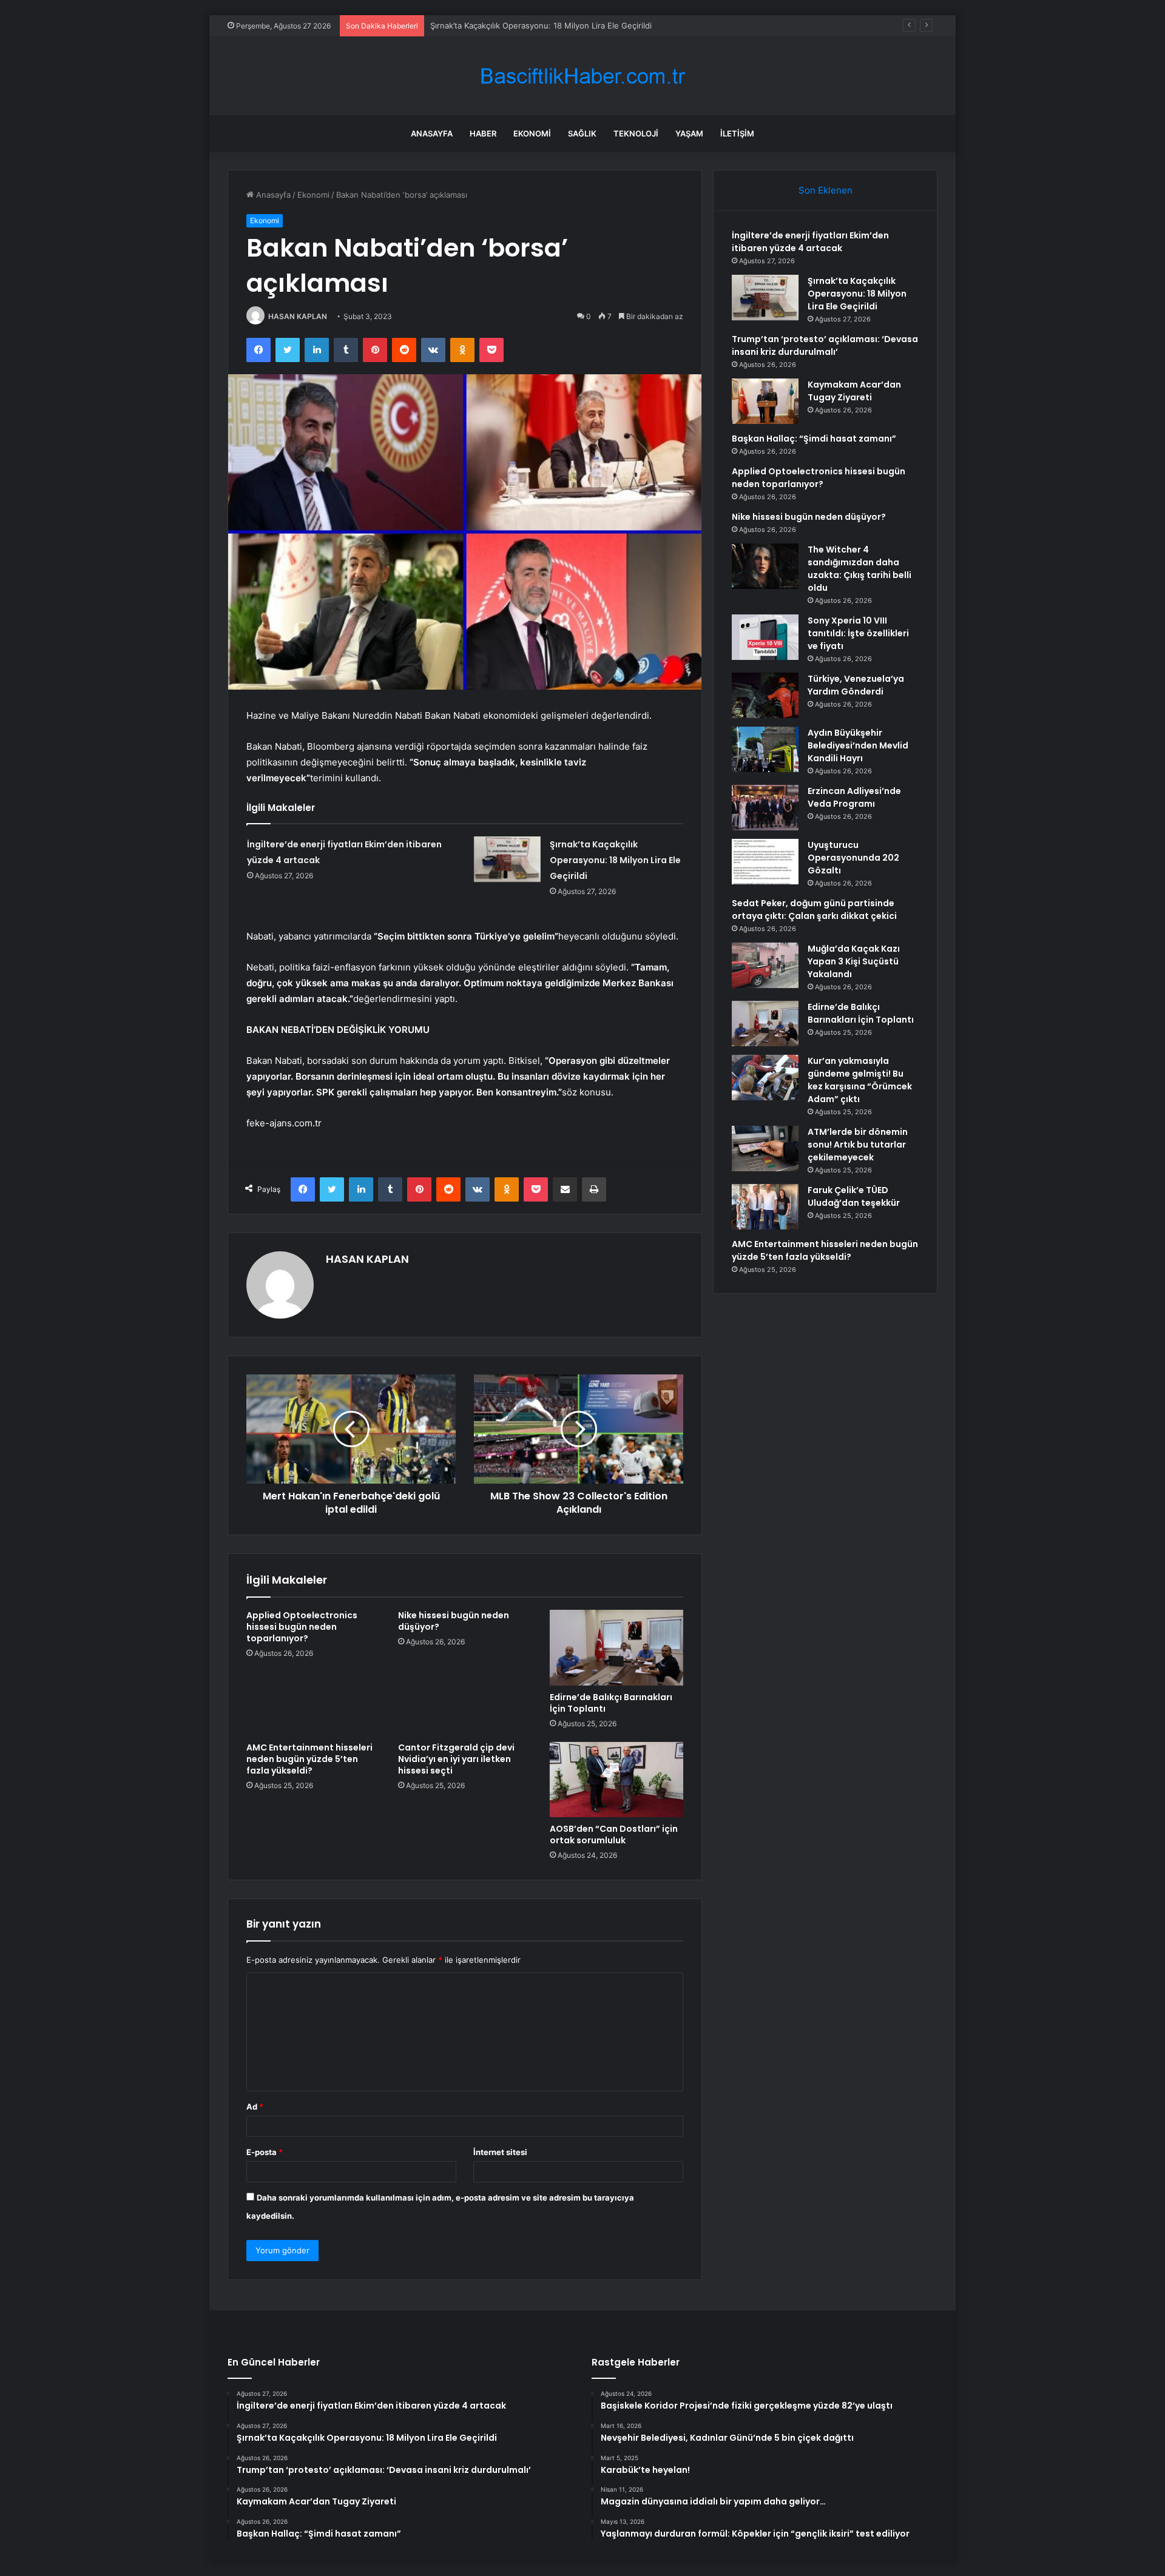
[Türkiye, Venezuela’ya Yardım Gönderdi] (765, 695)
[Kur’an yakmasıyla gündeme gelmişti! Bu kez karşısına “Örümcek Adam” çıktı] (765, 1078)
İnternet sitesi (500, 2152)
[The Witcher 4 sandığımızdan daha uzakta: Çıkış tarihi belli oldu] (765, 566)
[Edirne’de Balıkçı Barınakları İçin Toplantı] (616, 1647)
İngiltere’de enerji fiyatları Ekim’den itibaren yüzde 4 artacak (810, 242)
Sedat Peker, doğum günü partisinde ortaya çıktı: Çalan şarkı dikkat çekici (814, 910)
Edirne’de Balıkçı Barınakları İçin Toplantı (611, 1703)
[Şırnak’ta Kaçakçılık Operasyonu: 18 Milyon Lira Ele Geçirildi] (507, 859)
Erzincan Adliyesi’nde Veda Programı (854, 797)
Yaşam (689, 133)
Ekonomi (532, 133)
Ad (255, 2107)
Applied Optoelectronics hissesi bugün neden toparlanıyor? (302, 1627)
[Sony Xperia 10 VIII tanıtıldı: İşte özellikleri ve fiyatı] (765, 637)
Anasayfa (432, 133)
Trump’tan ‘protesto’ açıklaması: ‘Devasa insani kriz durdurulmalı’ (550, 25)
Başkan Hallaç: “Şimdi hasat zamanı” (814, 439)
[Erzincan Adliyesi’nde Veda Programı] (765, 808)
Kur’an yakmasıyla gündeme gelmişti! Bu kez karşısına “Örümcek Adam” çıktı (860, 1080)
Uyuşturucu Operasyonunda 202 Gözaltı (853, 858)
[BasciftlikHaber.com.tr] (582, 76)
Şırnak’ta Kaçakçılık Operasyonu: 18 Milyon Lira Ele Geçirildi (615, 860)
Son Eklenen (826, 190)
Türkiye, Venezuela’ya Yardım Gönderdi (856, 685)
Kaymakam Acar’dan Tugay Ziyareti (854, 391)
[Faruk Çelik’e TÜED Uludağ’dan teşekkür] (765, 1207)
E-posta (265, 2152)
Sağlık (582, 133)
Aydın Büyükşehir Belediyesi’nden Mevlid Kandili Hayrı (858, 745)
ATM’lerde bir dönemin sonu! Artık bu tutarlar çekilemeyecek (858, 1145)
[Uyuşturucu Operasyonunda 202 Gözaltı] (765, 862)
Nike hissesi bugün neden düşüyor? (454, 1621)
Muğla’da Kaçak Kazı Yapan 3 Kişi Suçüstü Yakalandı (854, 961)
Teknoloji (636, 133)
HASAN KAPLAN (298, 316)
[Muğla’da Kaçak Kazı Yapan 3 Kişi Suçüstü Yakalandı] (765, 965)
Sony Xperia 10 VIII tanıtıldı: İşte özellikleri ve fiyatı (858, 633)
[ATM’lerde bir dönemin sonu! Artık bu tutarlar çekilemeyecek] (765, 1148)
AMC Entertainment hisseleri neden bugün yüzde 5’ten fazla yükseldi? (309, 1759)
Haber (483, 133)
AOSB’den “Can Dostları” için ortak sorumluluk (614, 1834)
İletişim (737, 133)
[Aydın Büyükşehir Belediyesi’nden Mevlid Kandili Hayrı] (765, 749)
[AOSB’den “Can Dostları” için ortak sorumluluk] (616, 1780)
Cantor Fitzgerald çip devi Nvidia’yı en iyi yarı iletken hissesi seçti (456, 1759)
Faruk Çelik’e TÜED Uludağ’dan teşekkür (854, 1196)
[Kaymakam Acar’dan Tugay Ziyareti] (765, 401)
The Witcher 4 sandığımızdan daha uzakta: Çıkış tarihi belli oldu (859, 569)
